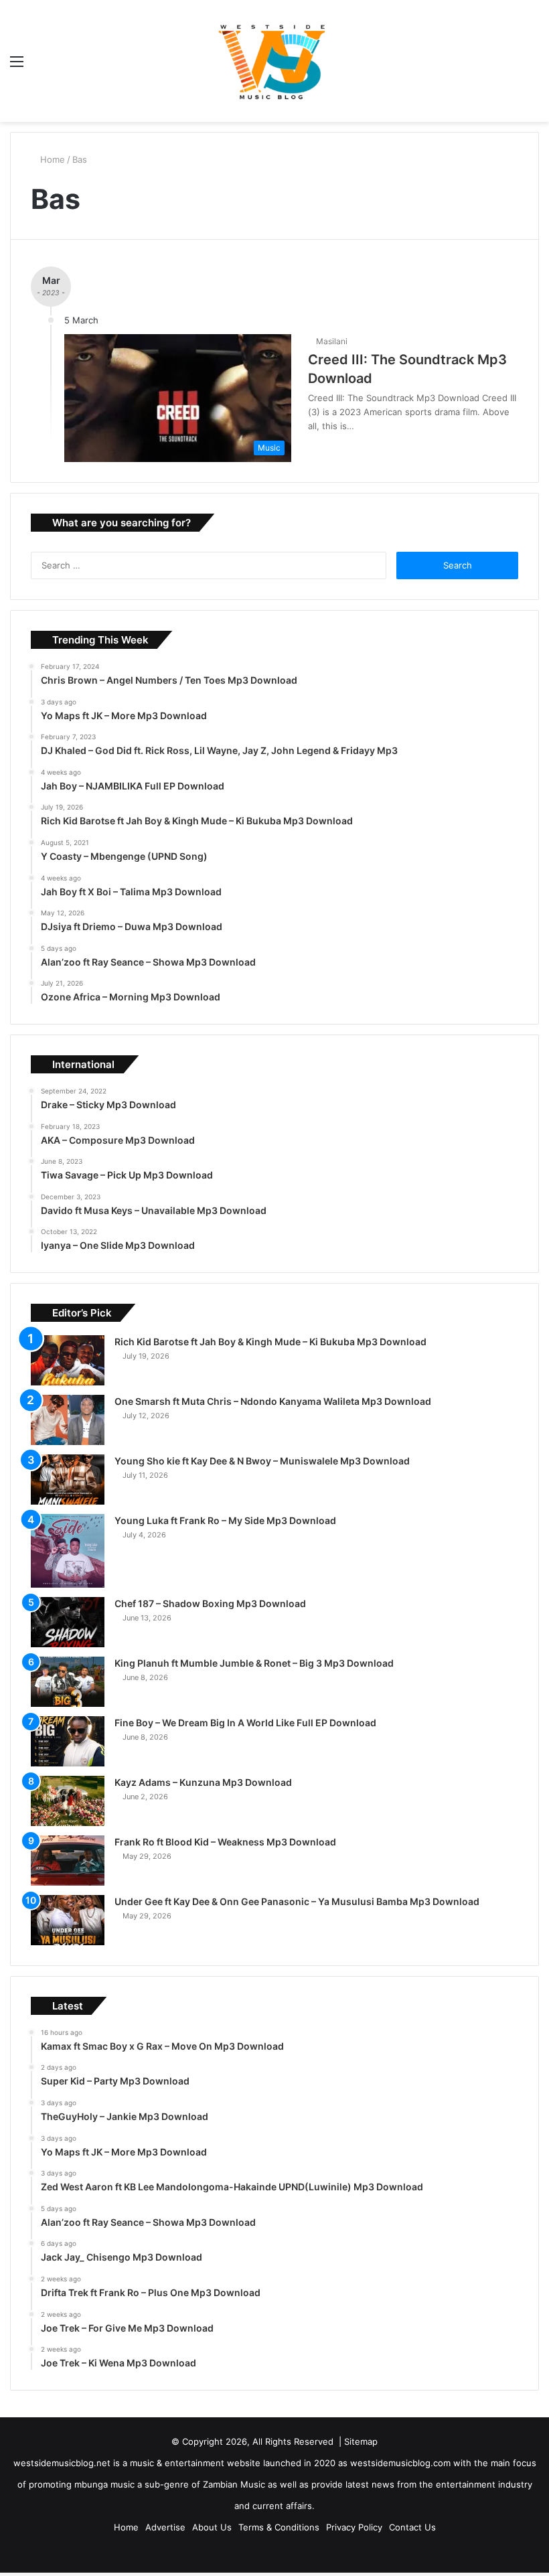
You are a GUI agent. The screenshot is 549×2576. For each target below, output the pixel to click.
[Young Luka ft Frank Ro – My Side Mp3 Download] (68, 1551)
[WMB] (274, 61)
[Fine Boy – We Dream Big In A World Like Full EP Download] (68, 1741)
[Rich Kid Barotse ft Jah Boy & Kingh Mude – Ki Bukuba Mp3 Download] (68, 1360)
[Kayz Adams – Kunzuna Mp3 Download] (68, 1801)
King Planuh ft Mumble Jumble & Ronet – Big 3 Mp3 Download (254, 1663)
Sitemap (361, 2441)
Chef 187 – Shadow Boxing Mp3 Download (210, 1603)
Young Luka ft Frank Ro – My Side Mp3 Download (225, 1520)
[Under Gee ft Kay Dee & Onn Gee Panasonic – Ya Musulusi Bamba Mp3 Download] (68, 1920)
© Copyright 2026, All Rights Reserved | (258, 2441)
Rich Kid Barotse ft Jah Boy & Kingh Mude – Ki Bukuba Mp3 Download (270, 1342)
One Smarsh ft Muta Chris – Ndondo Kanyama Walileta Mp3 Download (273, 1401)
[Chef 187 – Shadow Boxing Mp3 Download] (68, 1622)
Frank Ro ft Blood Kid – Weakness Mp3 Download (225, 1842)
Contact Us (412, 2527)
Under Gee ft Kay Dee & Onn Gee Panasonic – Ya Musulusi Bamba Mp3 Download (297, 1901)
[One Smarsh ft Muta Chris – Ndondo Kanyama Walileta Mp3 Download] (68, 1420)
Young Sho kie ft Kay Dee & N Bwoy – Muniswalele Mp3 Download (262, 1461)
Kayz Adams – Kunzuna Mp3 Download (203, 1782)
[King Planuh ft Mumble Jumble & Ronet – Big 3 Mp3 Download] (68, 1682)
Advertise (165, 2527)
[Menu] (17, 66)
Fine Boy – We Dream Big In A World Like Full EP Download (245, 1723)
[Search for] (532, 66)
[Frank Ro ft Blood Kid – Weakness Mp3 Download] (68, 1861)
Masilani (334, 341)
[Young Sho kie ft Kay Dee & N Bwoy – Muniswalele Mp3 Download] (68, 1480)
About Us (212, 2527)
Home (53, 159)
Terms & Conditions (279, 2527)
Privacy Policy (354, 2527)
